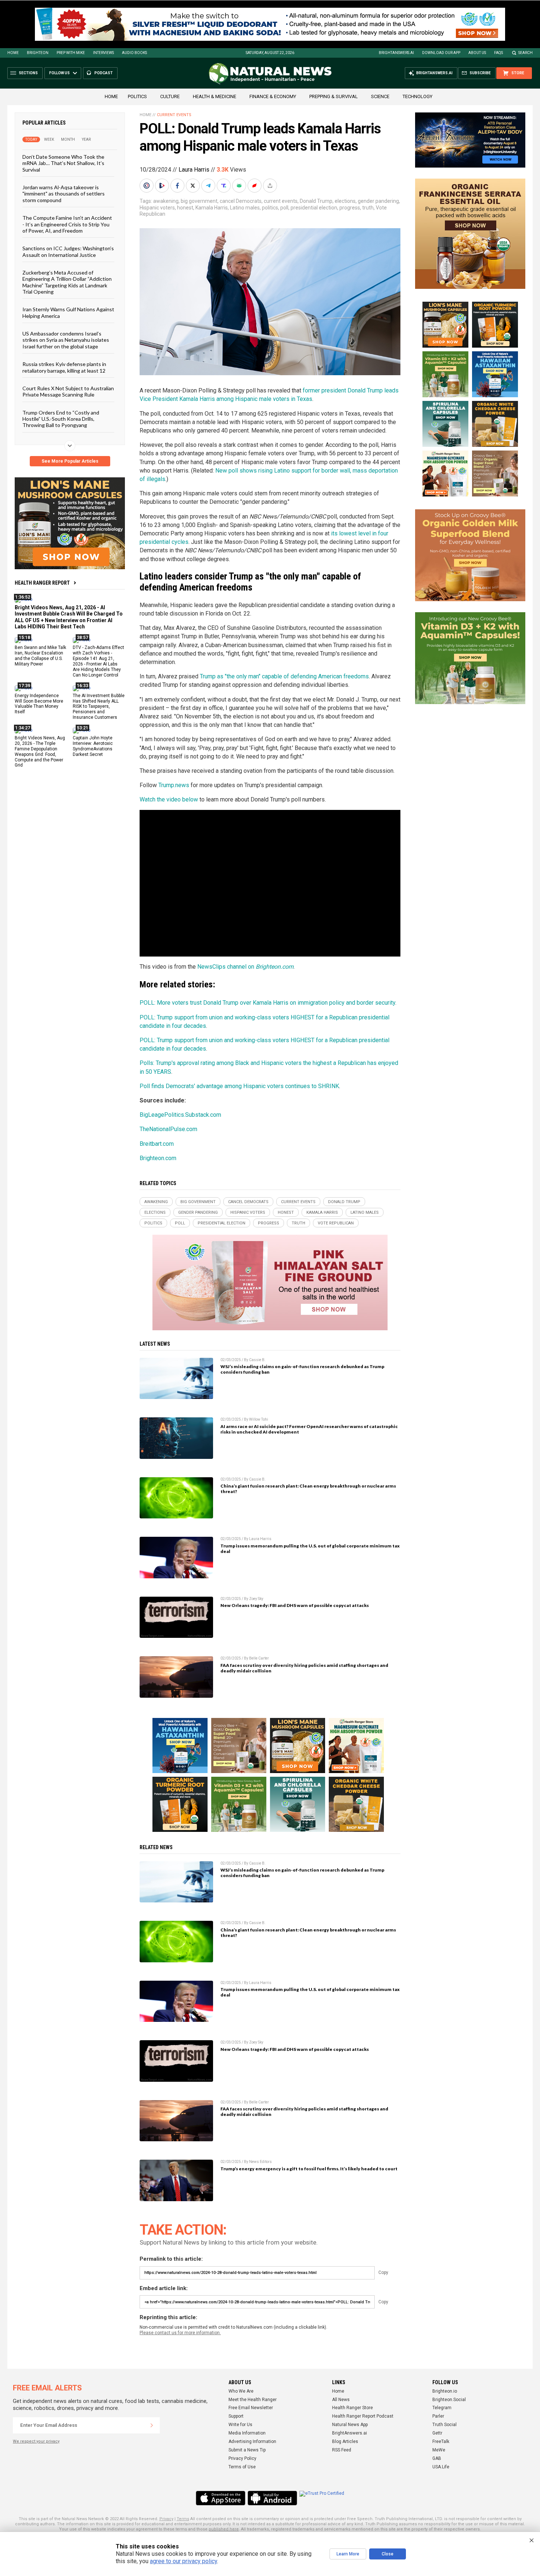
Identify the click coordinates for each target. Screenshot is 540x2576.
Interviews (103, 53)
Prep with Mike (71, 53)
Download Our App (441, 53)
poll (284, 208)
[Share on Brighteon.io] (163, 186)
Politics (137, 96)
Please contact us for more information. (180, 2333)
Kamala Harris (212, 208)
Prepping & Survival (334, 96)
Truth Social (444, 2425)
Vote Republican (336, 1223)
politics (270, 208)
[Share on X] (194, 186)
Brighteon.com (158, 1158)
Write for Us (240, 2425)
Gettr (437, 2433)
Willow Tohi (259, 1419)
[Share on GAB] (240, 186)
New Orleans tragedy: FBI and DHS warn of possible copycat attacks (295, 1605)
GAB (437, 2458)
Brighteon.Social (449, 2400)
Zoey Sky (256, 1599)
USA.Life (441, 2467)
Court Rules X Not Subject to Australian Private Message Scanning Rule (68, 391)
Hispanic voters (157, 208)
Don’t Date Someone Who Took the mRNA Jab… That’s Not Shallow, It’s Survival (63, 163)
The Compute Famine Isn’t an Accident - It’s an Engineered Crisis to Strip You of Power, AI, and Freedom (67, 224)
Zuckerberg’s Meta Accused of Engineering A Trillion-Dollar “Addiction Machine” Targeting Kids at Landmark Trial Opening (67, 282)
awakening (166, 201)
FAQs (498, 53)
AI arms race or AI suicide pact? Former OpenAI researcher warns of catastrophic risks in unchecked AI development (309, 1429)
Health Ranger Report (42, 583)
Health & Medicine (215, 96)
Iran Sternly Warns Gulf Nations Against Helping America (68, 312)
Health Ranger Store (352, 2408)
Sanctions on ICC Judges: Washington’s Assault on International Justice (68, 251)
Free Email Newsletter (251, 2408)
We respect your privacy (36, 2441)
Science (380, 96)
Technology (417, 96)
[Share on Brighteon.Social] (147, 186)
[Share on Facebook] (178, 186)
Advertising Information (252, 2442)
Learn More (348, 2554)
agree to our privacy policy (183, 2561)
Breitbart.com (157, 1144)
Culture (170, 96)
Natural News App (350, 2425)
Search (525, 53)
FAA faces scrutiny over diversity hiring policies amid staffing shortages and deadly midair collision (304, 1668)
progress (350, 208)
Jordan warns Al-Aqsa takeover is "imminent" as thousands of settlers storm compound (64, 194)
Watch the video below (169, 799)
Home (13, 53)
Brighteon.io (445, 2391)
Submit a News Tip (247, 2450)
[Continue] (152, 2425)
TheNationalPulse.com (168, 1129)
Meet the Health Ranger (253, 2400)
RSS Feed (342, 2450)
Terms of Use (242, 2467)
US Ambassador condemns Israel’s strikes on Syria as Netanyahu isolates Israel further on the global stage (66, 340)
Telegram (442, 2408)
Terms (183, 2519)
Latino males (245, 208)
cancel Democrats (241, 201)
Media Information (247, 2433)
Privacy (166, 2519)
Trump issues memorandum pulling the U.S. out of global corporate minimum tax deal (310, 1549)
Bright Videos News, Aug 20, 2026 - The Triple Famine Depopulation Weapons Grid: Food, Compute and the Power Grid (40, 751)
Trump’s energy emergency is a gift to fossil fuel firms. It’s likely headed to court (309, 2169)
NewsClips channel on (245, 967)
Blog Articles (345, 2442)
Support (236, 2416)
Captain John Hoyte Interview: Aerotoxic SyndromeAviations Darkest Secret (93, 746)
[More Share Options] (271, 186)
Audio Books (134, 53)
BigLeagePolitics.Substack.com (180, 1115)
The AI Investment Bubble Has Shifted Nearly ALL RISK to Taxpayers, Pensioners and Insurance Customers (99, 706)
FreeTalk (441, 2442)
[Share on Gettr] (255, 186)
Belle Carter (259, 1658)
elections (345, 201)
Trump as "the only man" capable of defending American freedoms (284, 676)
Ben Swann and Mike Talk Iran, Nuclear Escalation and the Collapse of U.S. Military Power (40, 656)
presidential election (314, 208)
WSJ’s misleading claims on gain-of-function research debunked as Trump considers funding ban (302, 1369)
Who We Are (241, 2391)
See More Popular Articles (70, 461)
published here (224, 2529)
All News (341, 2400)
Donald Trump (316, 201)
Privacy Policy (242, 2458)
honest (185, 208)
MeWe (439, 2450)
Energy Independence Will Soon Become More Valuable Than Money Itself (39, 704)
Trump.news (174, 785)
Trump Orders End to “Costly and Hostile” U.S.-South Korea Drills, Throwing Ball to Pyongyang (61, 419)
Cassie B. (257, 1360)
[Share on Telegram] (209, 186)
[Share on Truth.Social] (224, 186)
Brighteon (38, 53)
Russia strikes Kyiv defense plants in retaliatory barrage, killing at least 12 (64, 367)
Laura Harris (194, 170)
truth (368, 208)
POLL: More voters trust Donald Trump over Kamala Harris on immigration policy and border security (267, 1003)
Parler (438, 2416)
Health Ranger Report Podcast (363, 2416)
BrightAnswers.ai (396, 53)
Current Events (174, 115)
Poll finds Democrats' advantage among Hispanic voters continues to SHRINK (239, 1086)
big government (199, 201)
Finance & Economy (273, 96)
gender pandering (378, 201)
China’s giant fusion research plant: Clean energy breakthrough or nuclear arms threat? (308, 1489)
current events (281, 201)
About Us (477, 53)
